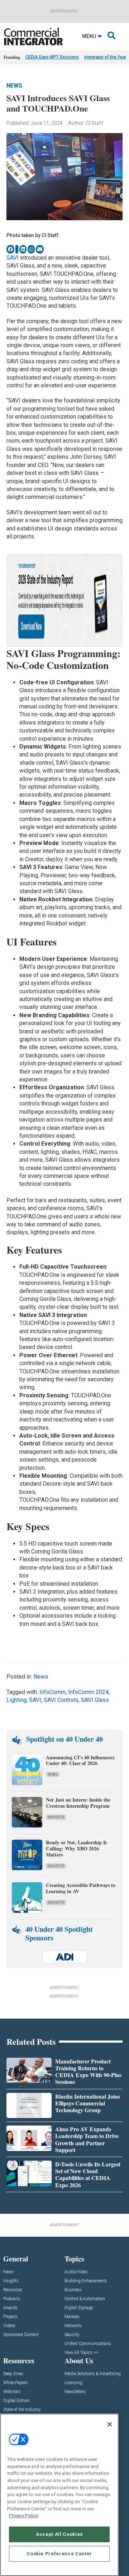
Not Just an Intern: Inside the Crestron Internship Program (78, 1803)
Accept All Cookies (59, 2534)
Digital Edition (16, 2401)
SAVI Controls (61, 1700)
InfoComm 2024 (88, 1692)
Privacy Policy (23, 2516)
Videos (9, 2326)
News (14, 86)
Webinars (12, 2392)
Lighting (16, 1700)
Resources (13, 2290)
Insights (56, 1817)
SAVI (13, 258)
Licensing (73, 2383)
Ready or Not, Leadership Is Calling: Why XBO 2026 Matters (76, 1848)
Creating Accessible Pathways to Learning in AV (81, 1888)
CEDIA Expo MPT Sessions (52, 57)
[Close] (110, 2424)
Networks (73, 2326)
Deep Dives (13, 2374)
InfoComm (52, 1692)
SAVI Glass (95, 1700)
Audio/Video (76, 2272)
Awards (10, 2308)
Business (73, 2290)
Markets (72, 2317)
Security (72, 2335)
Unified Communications (88, 2344)
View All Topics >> (82, 2353)
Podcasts (12, 2299)
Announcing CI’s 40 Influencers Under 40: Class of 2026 (80, 1760)
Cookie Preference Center (59, 2554)
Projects (11, 2317)
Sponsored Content (21, 2335)
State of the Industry (22, 2410)
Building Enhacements (86, 2281)
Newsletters (75, 2392)
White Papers (15, 2383)
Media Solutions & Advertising (93, 2374)
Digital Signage (79, 2308)
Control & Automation (85, 2299)
